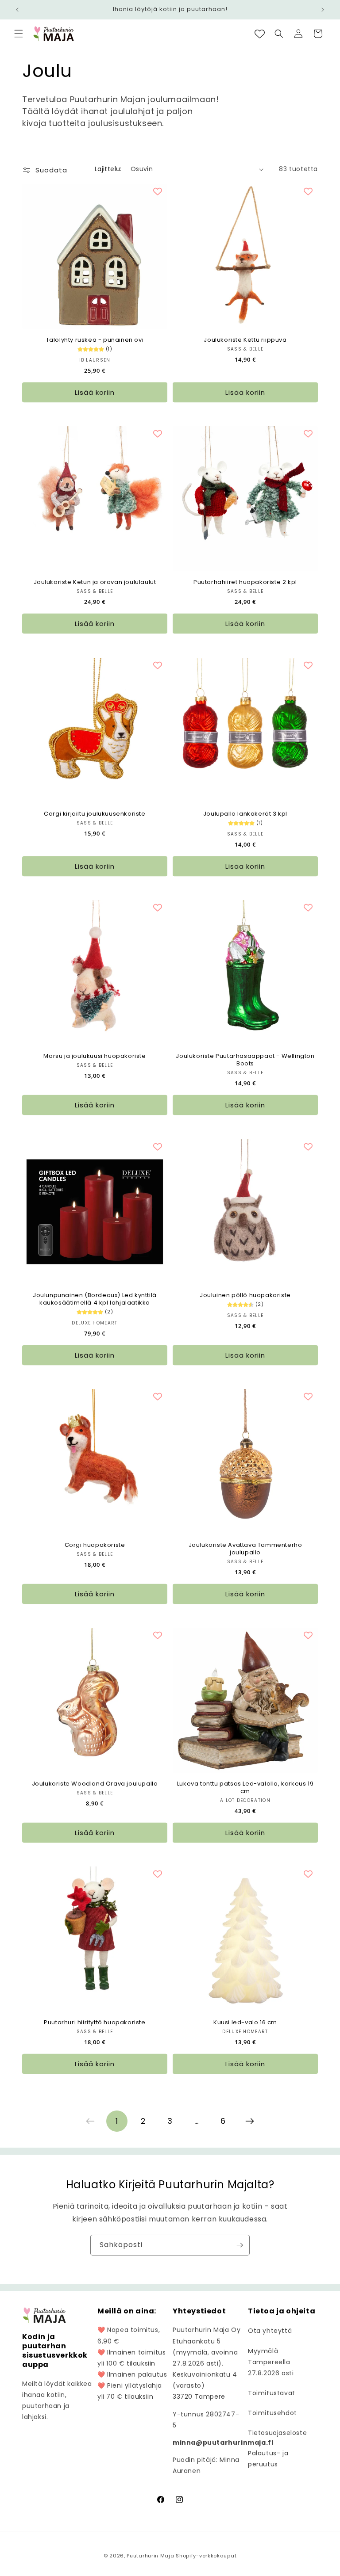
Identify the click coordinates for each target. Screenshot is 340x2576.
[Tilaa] (240, 2245)
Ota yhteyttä (270, 2331)
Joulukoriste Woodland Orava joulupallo (95, 1784)
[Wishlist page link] (260, 34)
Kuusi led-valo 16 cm (245, 2023)
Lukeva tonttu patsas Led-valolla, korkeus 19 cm (245, 1788)
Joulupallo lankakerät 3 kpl (245, 814)
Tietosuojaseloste (277, 2433)
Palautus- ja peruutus (268, 2459)
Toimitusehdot (272, 2413)
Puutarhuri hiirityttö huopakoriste (95, 2023)
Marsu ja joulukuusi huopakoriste (95, 1056)
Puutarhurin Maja (150, 2556)
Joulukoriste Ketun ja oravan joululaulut (95, 582)
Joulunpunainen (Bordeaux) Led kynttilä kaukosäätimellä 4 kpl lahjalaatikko (95, 1299)
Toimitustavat (272, 2393)
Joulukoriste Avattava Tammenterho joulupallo (245, 1549)
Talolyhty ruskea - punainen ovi (95, 340)
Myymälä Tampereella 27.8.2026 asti (271, 2362)
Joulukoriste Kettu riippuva (245, 340)
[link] (90, 2121)
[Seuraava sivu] (250, 2121)
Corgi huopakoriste (95, 1545)
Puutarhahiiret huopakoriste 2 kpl (245, 582)
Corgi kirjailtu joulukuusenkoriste (95, 814)
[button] (19, 34)
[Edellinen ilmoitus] (17, 10)
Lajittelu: (108, 169)
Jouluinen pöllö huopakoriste (245, 1296)
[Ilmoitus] (323, 10)
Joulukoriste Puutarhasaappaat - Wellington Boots (245, 1060)
